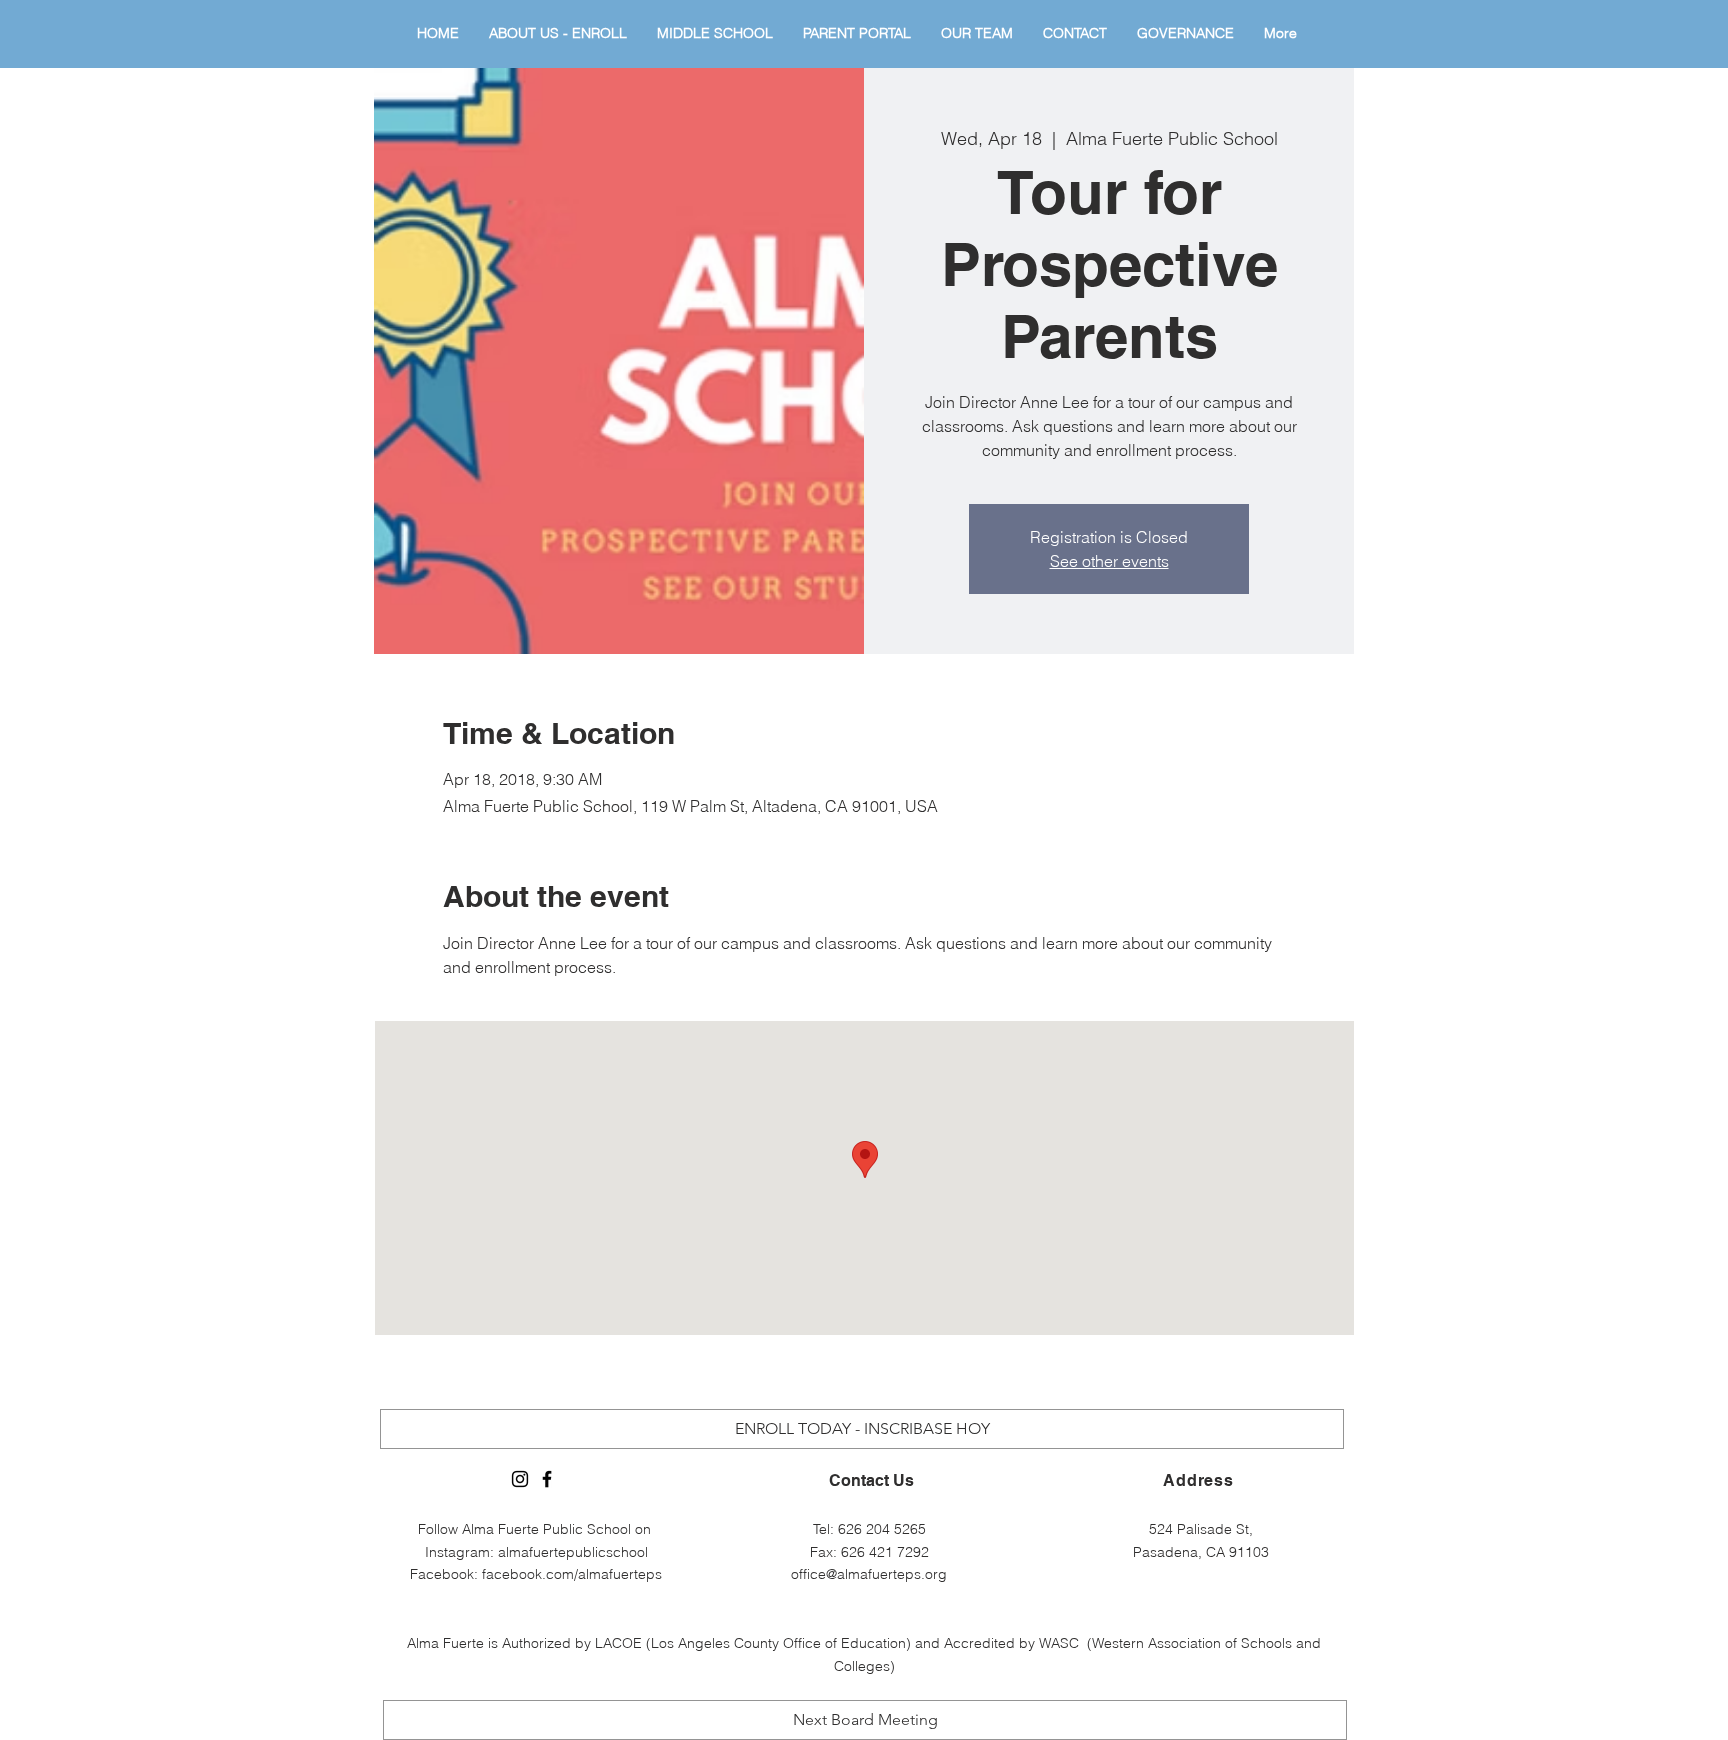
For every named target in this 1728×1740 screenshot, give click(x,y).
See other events (1109, 561)
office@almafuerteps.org (869, 1574)
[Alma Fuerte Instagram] (520, 1479)
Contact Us (871, 1480)
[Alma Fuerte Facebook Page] (547, 1479)
